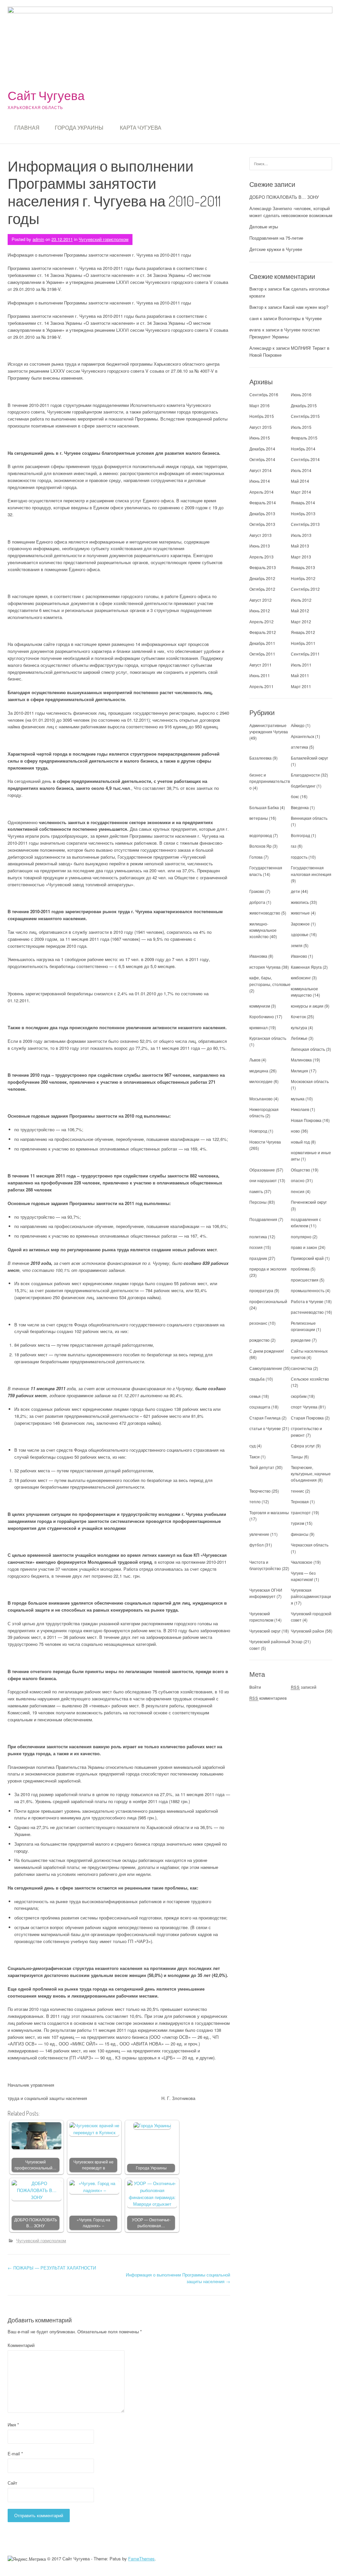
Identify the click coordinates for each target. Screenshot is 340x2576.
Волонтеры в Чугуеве (300, 318)
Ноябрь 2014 (303, 449)
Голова (256, 857)
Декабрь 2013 (262, 513)
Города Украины (79, 128)
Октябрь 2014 (262, 459)
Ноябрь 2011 (303, 643)
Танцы (297, 1457)
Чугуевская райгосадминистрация (311, 1596)
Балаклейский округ (309, 758)
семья (255, 1396)
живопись (300, 902)
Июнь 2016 (301, 394)
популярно (301, 1236)
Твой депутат (262, 1467)
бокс (295, 796)
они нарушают (263, 1180)
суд (253, 1446)
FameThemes (141, 2559)
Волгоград (300, 835)
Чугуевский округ (265, 1631)
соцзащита (260, 1407)
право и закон (304, 1247)
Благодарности (305, 775)
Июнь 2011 (260, 675)
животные (300, 913)
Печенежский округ (309, 1202)
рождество (259, 1340)
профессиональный (268, 1301)
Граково (257, 891)
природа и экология (268, 1269)
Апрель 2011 (261, 686)
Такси (255, 1457)
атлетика (299, 747)
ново (295, 1131)
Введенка (300, 807)
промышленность (308, 1290)
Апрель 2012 (261, 621)
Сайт (12, 2483)
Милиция (299, 1071)
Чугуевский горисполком (104, 239)
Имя (13, 2425)
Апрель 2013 (261, 557)
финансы (300, 1534)
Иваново (299, 956)
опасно (298, 1180)
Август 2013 (260, 535)
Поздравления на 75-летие (276, 238)
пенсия (298, 1191)
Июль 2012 (301, 600)
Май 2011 (300, 675)
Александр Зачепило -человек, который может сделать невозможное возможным (291, 212)
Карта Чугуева (141, 128)
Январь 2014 (303, 502)
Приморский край (307, 1258)
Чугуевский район (307, 1631)
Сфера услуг (303, 1446)
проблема (300, 1269)
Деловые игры (264, 227)
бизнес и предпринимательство (270, 781)
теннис (297, 1491)
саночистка (301, 1368)
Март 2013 (301, 557)
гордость (299, 857)
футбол (256, 1545)
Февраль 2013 (263, 567)
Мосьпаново (261, 1099)
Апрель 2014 (261, 492)
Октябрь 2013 (262, 524)
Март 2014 (301, 492)
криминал (258, 1027)
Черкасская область (310, 1545)
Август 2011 (260, 665)
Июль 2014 (301, 470)
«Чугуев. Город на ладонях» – (93, 2223)
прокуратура (261, 1290)
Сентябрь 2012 (305, 589)
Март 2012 (301, 621)
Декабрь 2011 (262, 643)
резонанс (258, 1323)
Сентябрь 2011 (305, 654)
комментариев (268, 1698)
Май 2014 (300, 481)
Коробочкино (262, 1016)
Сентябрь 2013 (305, 524)
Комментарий (21, 2345)
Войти (255, 1687)
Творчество (260, 1491)
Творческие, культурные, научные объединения (311, 1473)
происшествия (305, 1280)
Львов (255, 1060)
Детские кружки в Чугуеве (276, 249)
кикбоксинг (301, 978)
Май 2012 (300, 611)
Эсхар (297, 1641)
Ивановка (258, 956)
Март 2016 (259, 405)
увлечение (259, 1534)
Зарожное (300, 924)
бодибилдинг (303, 786)
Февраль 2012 (263, 632)
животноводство (265, 913)
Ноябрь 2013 (303, 513)
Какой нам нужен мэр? (306, 307)
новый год (300, 1142)
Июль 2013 (301, 535)
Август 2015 (260, 427)
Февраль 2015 (304, 438)
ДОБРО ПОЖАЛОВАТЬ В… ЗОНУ (36, 2223)
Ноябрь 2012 (303, 578)
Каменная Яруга (306, 967)
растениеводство (307, 1312)
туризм (297, 1523)
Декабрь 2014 (262, 449)
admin (38, 239)
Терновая (300, 1501)
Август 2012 (260, 600)
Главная (27, 128)
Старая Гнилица (265, 1418)
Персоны (258, 1202)
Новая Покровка (306, 1120)
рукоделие (301, 1340)
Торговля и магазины (269, 1512)
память (256, 1191)
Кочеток (298, 1016)
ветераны (259, 818)
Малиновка (301, 1060)
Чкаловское (302, 1562)
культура (299, 1027)
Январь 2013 (303, 567)
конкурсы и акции (307, 1006)
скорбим (299, 1396)
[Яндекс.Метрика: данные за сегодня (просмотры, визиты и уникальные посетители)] (27, 2559)
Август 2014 (260, 470)
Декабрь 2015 (304, 405)
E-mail (15, 2453)
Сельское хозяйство (310, 1379)
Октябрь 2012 (262, 589)
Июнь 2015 (260, 438)
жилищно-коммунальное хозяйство (263, 930)
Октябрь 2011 (262, 654)
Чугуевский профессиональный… (36, 2165)
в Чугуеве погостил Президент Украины (285, 333)
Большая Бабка (264, 807)
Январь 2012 (303, 632)
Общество (300, 1170)
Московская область (310, 1081)
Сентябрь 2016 (264, 394)
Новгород (258, 1131)
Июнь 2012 (260, 611)
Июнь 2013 (260, 546)
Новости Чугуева (265, 1142)
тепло (255, 1501)
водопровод (261, 835)
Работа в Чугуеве (307, 1301)
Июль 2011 (301, 665)
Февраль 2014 (263, 502)
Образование (262, 1170)
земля (297, 945)
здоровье (300, 934)
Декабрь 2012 (262, 578)
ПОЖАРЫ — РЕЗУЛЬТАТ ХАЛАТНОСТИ (52, 2268)
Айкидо (298, 725)
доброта (257, 902)
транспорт (301, 1512)
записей (304, 1687)
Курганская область (268, 1038)
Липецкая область (308, 1049)
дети (295, 891)
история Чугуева (265, 967)
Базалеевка (260, 758)
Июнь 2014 (260, 481)
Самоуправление (266, 1368)
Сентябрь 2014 (305, 459)
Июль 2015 (301, 427)
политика (258, 1236)
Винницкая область (309, 818)
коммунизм (260, 1006)
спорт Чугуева (304, 1407)
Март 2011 (301, 686)
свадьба (257, 1379)
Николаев (300, 1109)
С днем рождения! (267, 1351)
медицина (259, 1071)
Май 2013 (300, 546)
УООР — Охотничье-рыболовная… (151, 2223)
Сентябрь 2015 (305, 416)
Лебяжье (299, 1038)
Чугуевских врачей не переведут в (93, 2165)
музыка (298, 1099)
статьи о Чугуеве (265, 1428)
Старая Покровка (307, 1418)
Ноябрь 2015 (262, 416)
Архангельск (302, 736)
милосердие (261, 1081)
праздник (258, 1258)
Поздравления (263, 1219)
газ (294, 846)
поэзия (256, 1247)
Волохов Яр (260, 846)
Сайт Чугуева (46, 95)
